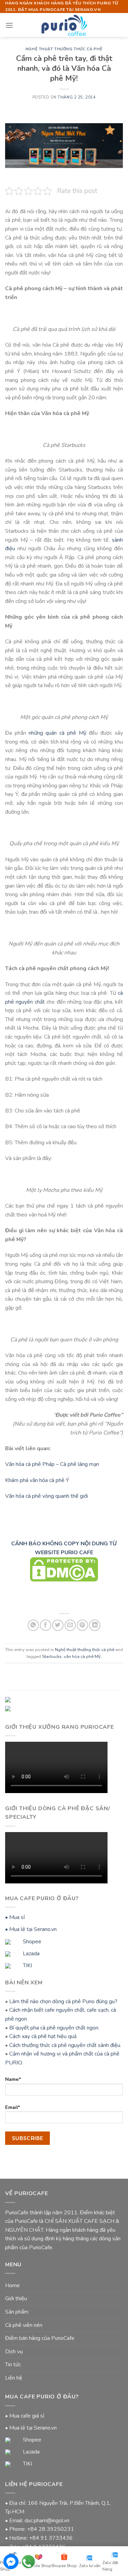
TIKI (27, 1966)
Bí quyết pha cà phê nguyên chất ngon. (54, 2028)
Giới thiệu (16, 2298)
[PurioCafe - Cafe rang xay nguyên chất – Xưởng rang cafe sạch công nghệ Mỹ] (64, 25)
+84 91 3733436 (51, 2538)
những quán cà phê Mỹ (59, 733)
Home (12, 2285)
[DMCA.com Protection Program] (64, 1569)
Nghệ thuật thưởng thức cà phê (64, 49)
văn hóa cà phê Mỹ (82, 1657)
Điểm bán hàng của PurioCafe (40, 2338)
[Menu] (9, 25)
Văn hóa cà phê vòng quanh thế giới (47, 1496)
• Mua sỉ (15, 1917)
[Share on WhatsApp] (33, 1625)
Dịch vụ (14, 2352)
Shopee (31, 1942)
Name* (13, 2079)
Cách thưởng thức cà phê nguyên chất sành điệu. (65, 2045)
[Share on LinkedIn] (95, 1625)
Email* (13, 2107)
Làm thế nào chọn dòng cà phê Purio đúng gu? (63, 2001)
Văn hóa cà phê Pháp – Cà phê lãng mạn (52, 1464)
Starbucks (52, 1657)
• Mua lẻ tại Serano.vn (31, 1929)
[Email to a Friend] (70, 1625)
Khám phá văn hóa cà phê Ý (37, 1480)
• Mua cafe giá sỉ (25, 2416)
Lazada (31, 1954)
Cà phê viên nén (24, 2325)
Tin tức (13, 2365)
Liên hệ (14, 2378)
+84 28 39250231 (51, 2529)
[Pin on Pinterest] (82, 1625)
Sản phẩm (17, 2312)
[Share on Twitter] (58, 1625)
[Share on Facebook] (46, 1625)
